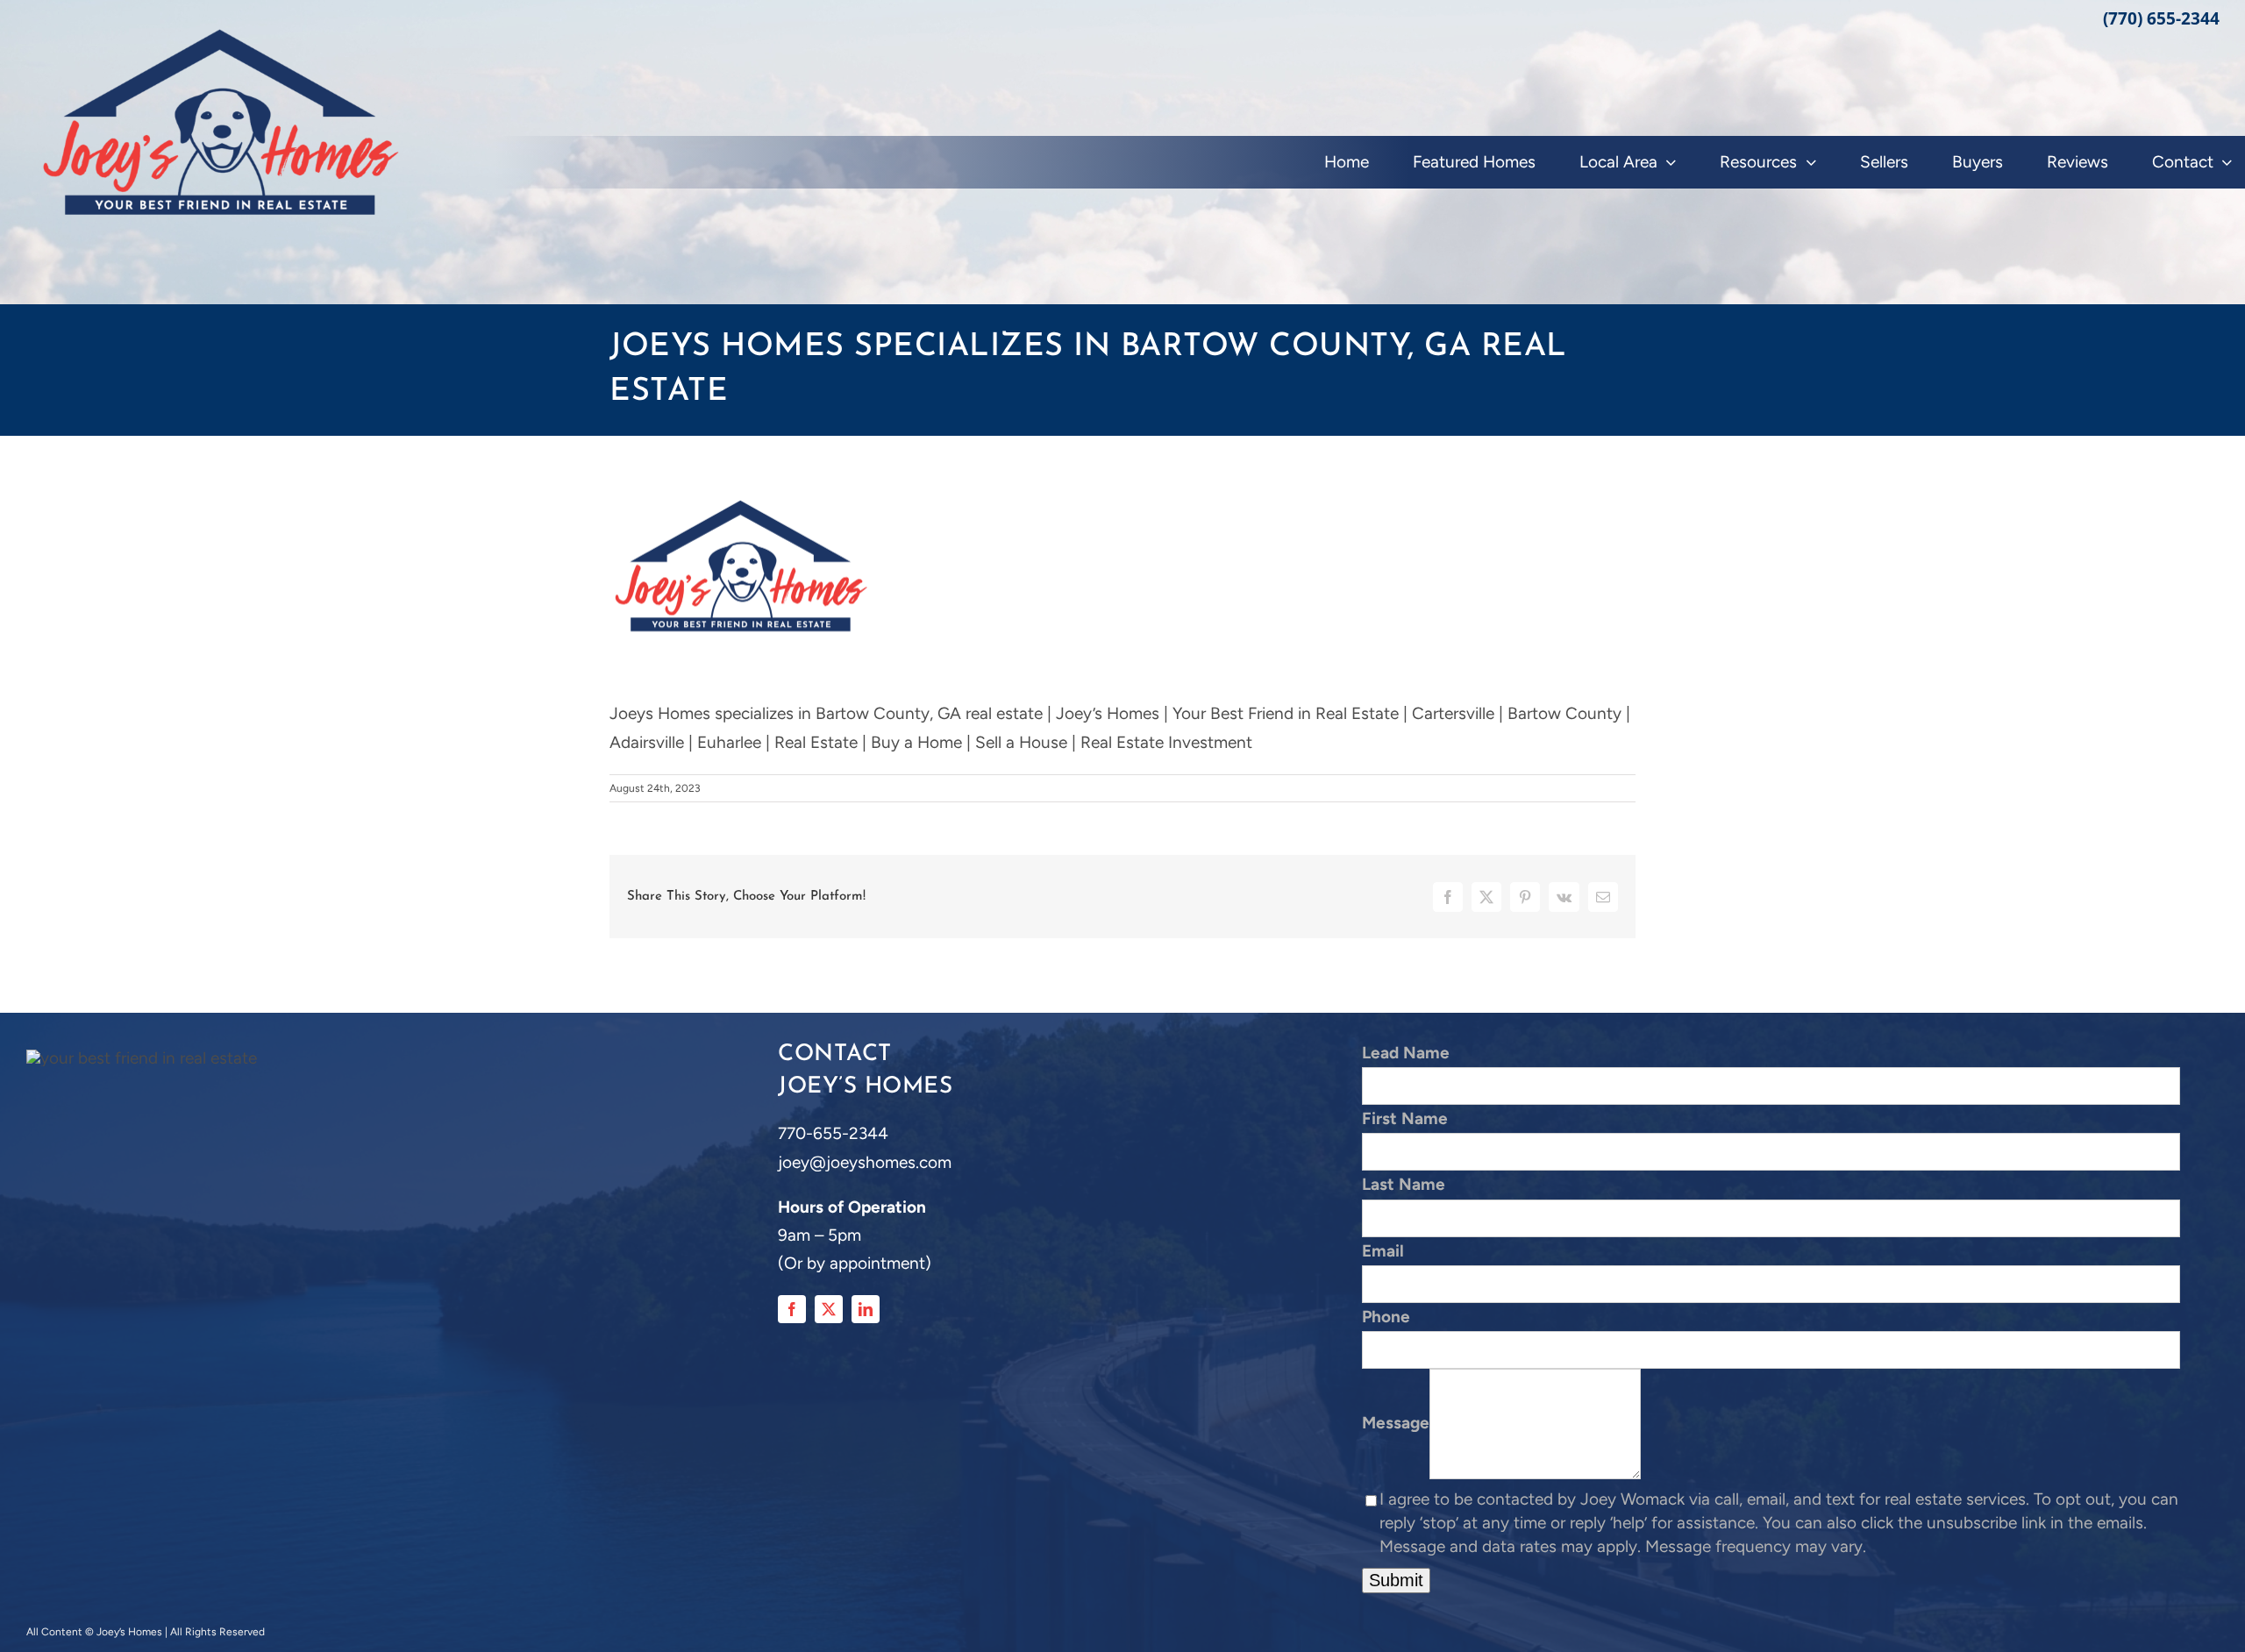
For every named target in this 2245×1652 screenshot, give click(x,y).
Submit (1396, 1580)
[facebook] (792, 1309)
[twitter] (829, 1309)
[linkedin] (866, 1309)
